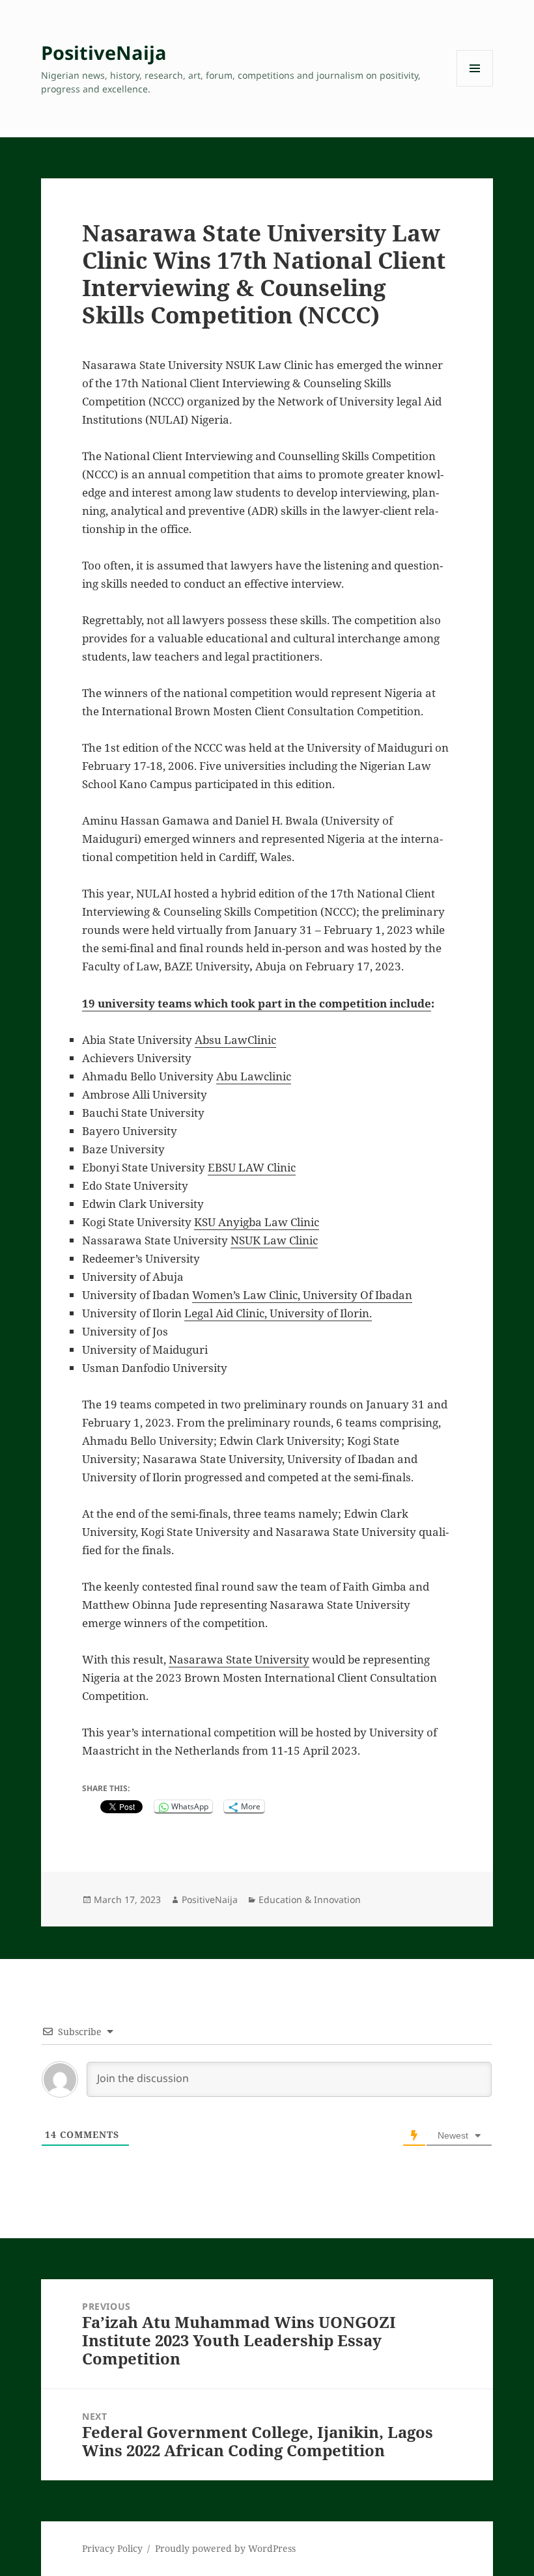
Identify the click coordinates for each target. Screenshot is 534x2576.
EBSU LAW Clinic (252, 1167)
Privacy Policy (112, 2548)
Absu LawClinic (235, 1040)
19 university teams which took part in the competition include (257, 1003)
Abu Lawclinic (254, 1076)
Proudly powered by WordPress (225, 2548)
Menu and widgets (475, 86)
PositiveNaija (104, 52)
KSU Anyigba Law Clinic (257, 1222)
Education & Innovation (310, 1899)
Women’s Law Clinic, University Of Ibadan (302, 1295)
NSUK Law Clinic (274, 1240)
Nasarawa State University (239, 1659)
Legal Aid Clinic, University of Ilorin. (278, 1313)
